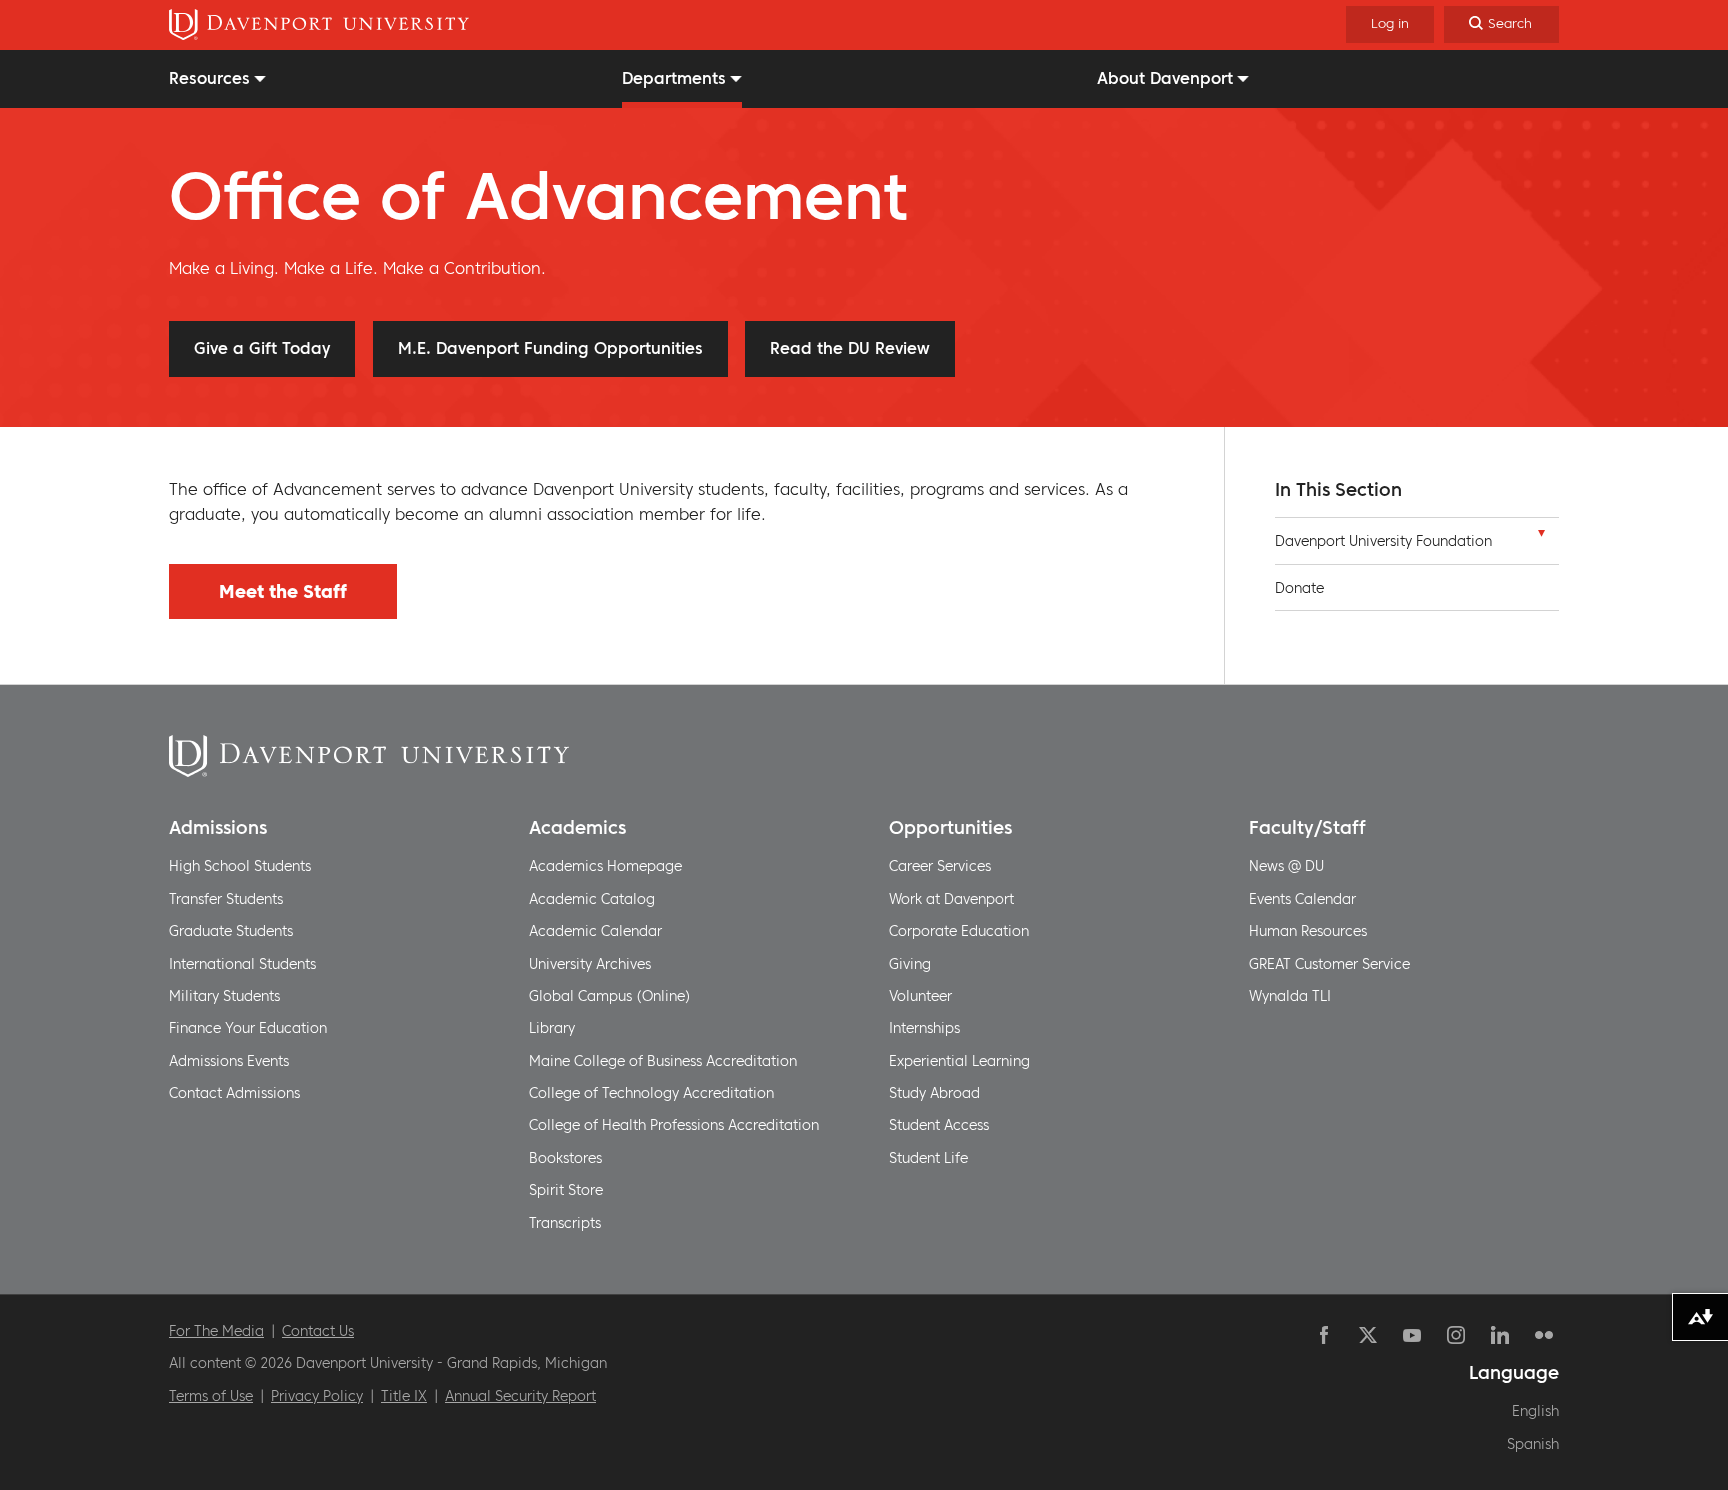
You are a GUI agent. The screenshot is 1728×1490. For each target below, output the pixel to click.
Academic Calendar (595, 931)
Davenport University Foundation (1383, 541)
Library (552, 1028)
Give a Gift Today (262, 348)
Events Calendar (1302, 899)
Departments (674, 78)
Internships (924, 1028)
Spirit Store (566, 1190)
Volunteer (920, 996)
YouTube (1412, 1335)
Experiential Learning (959, 1061)
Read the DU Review (850, 348)
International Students (242, 964)
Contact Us (318, 1331)
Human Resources (1308, 931)
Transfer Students (226, 899)
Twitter (1368, 1335)
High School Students (240, 866)
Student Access (939, 1125)
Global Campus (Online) (610, 996)
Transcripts (565, 1223)
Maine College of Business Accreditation (663, 1061)
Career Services (940, 866)
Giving (910, 964)
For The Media (216, 1331)
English (1535, 1411)
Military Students (224, 996)
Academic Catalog (592, 899)
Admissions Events (229, 1061)
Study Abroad (934, 1093)
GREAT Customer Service (1329, 964)
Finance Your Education (248, 1028)
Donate (1299, 588)
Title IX (404, 1396)
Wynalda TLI (1290, 996)
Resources (209, 78)
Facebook (1324, 1335)
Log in (1390, 23)
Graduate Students (231, 931)
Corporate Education (959, 931)
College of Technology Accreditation (651, 1093)
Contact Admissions (234, 1093)
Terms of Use (211, 1396)
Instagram (1456, 1335)
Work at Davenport (951, 899)
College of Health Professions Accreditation (674, 1125)
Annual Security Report (520, 1396)
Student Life (928, 1158)
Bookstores (565, 1158)
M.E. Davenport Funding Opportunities (550, 348)
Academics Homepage (605, 866)
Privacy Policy (317, 1396)
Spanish (1533, 1444)
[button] (1541, 538)
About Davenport (1165, 78)
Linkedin (1500, 1335)
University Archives (590, 964)
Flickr (1544, 1335)
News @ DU (1286, 866)
